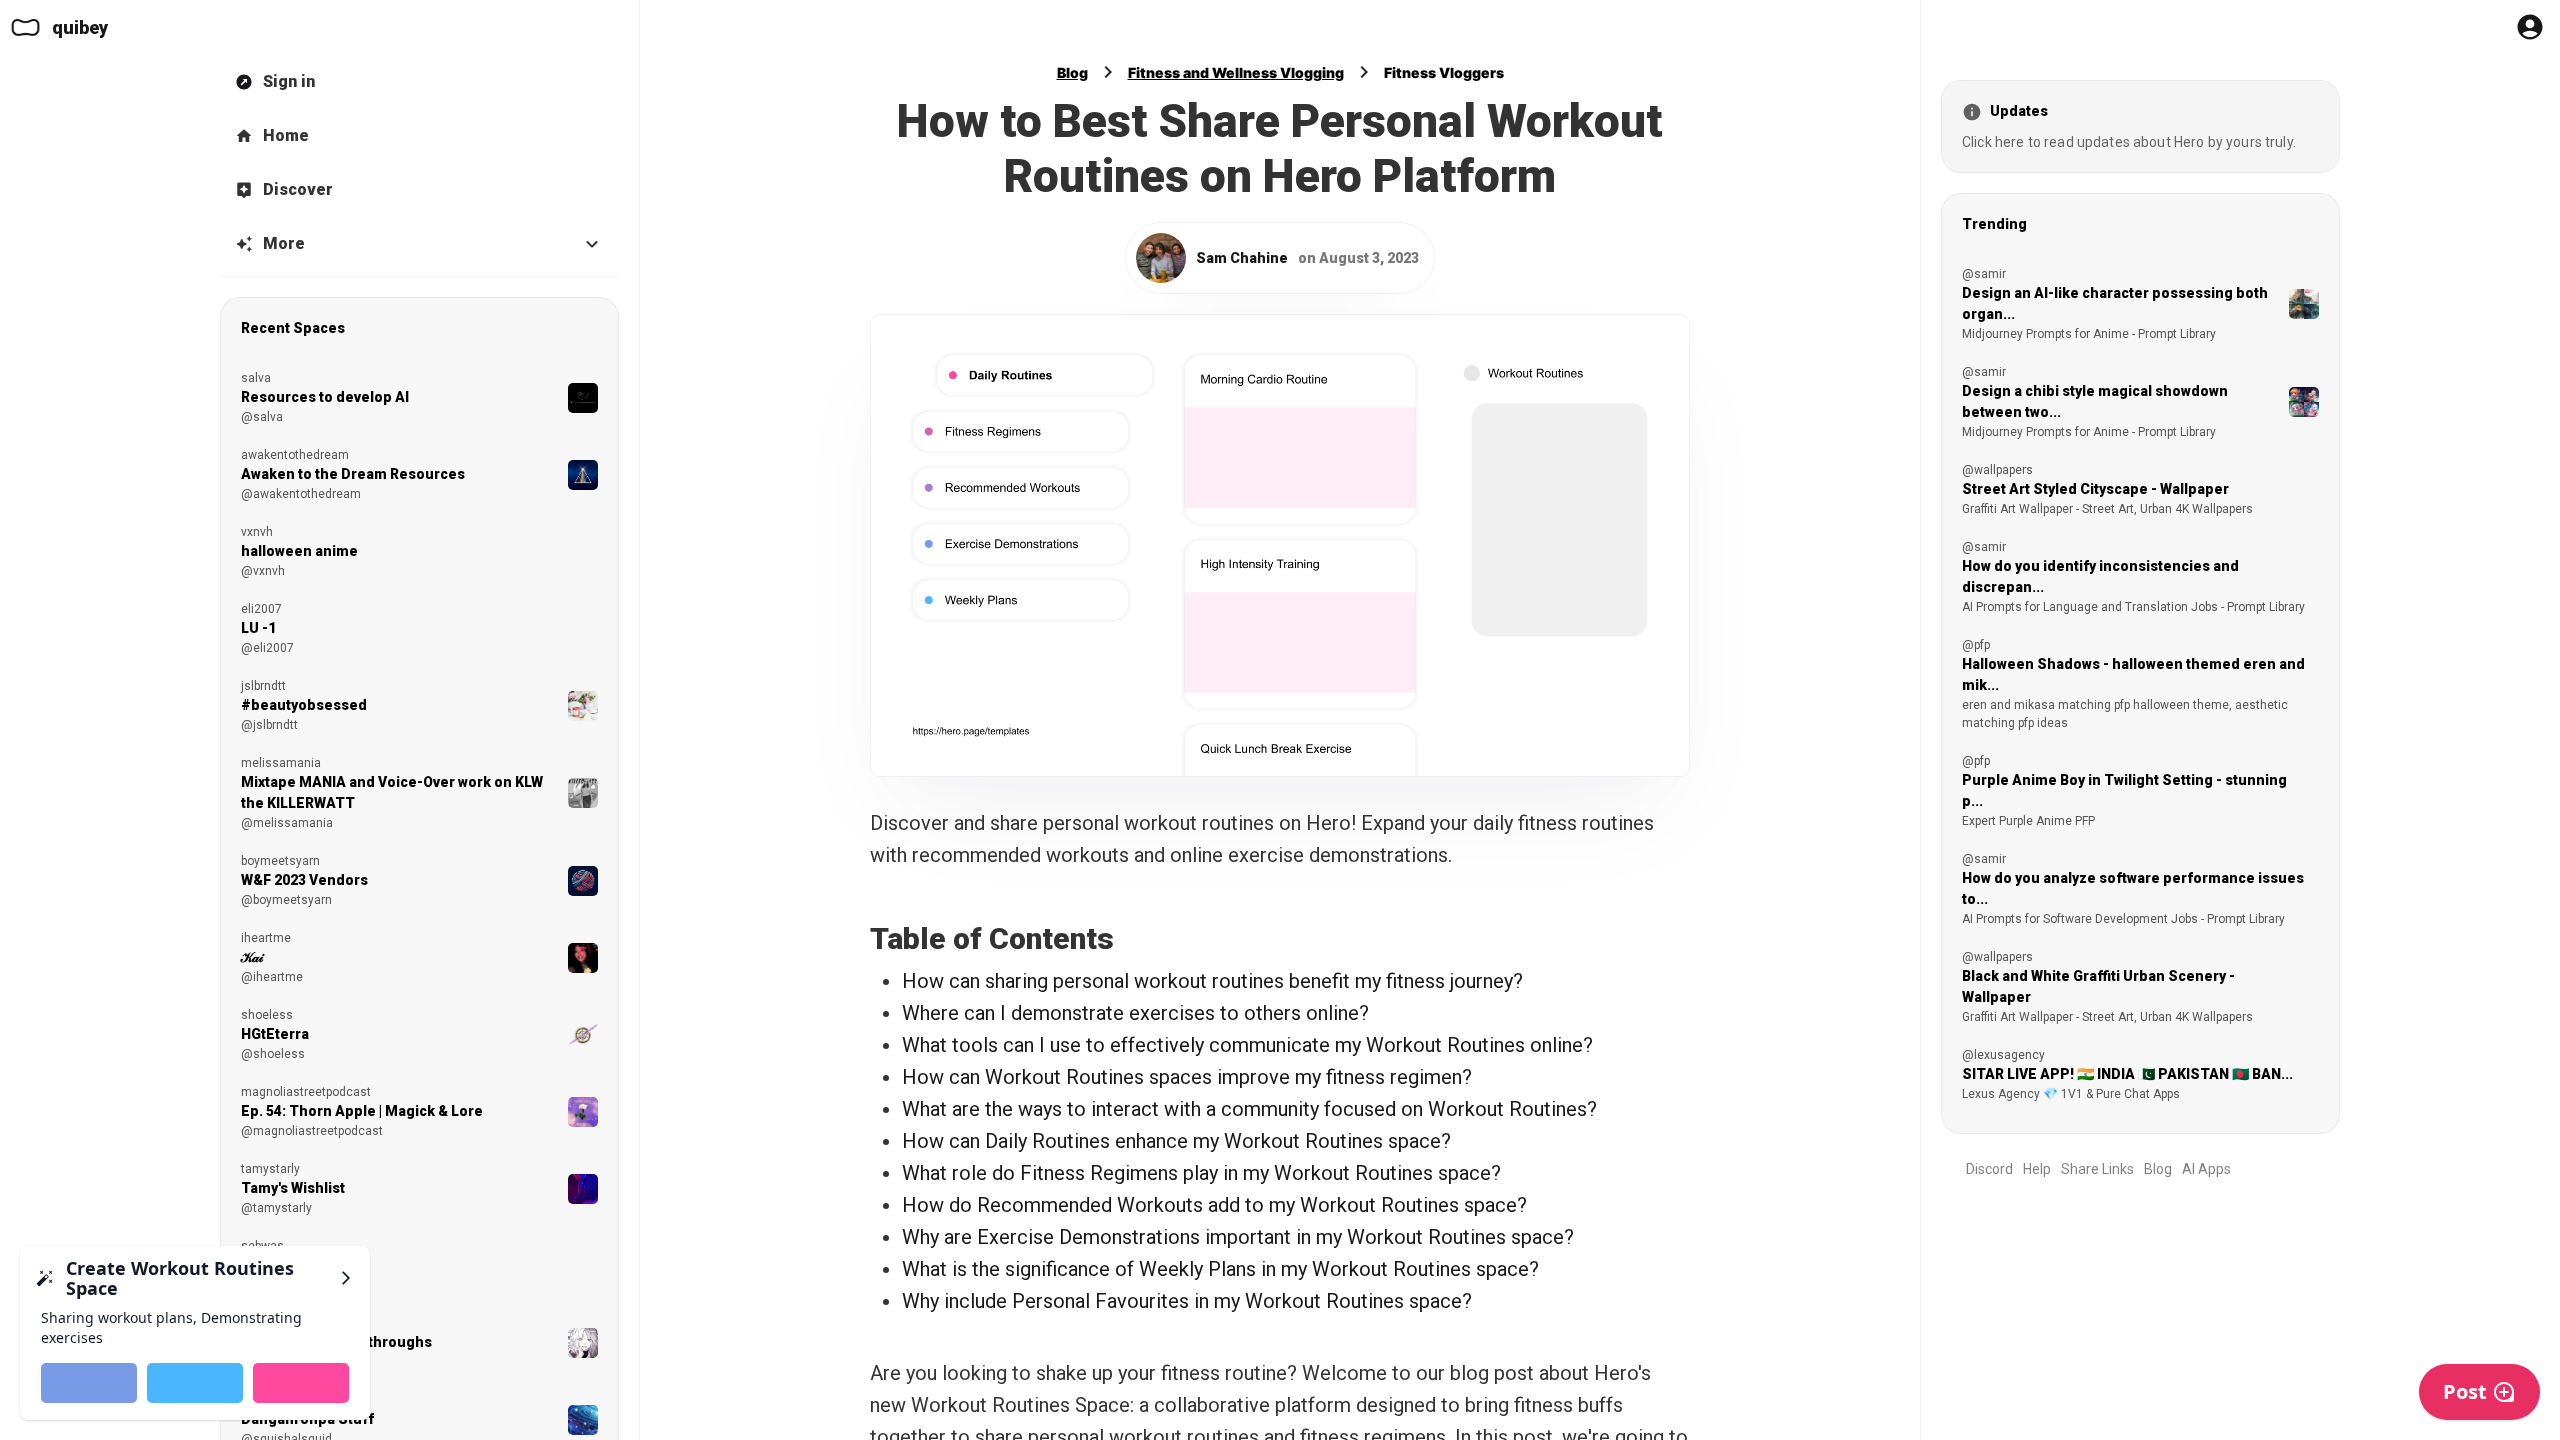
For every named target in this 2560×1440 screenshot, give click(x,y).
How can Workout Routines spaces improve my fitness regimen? (1187, 1077)
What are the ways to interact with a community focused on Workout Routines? (1249, 1109)
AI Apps (2206, 1169)
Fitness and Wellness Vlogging (1236, 72)
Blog (1072, 72)
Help (2037, 1169)
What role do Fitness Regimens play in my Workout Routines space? (1201, 1173)
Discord (1989, 1169)
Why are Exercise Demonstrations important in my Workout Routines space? (1238, 1237)
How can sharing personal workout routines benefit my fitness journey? (1212, 981)
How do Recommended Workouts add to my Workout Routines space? (1214, 1205)
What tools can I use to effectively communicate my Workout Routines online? (1247, 1045)
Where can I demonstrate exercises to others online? (1135, 1013)
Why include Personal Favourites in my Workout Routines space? (1187, 1301)
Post (2465, 1391)
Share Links (2097, 1169)
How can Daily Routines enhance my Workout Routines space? (1176, 1141)
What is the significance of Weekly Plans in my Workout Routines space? (1220, 1269)
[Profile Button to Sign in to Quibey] (2530, 27)
